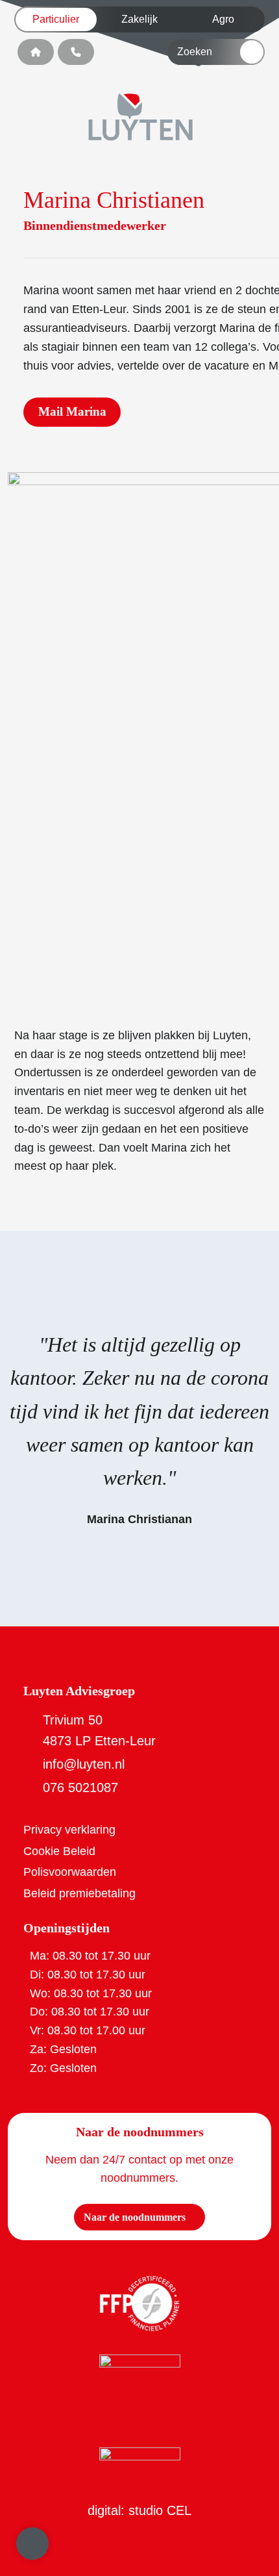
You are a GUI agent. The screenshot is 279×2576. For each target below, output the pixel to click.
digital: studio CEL (139, 2510)
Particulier (56, 19)
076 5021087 (80, 1787)
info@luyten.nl (84, 1764)
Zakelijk (139, 19)
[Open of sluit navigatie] (32, 2544)
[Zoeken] (252, 52)
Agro (223, 19)
